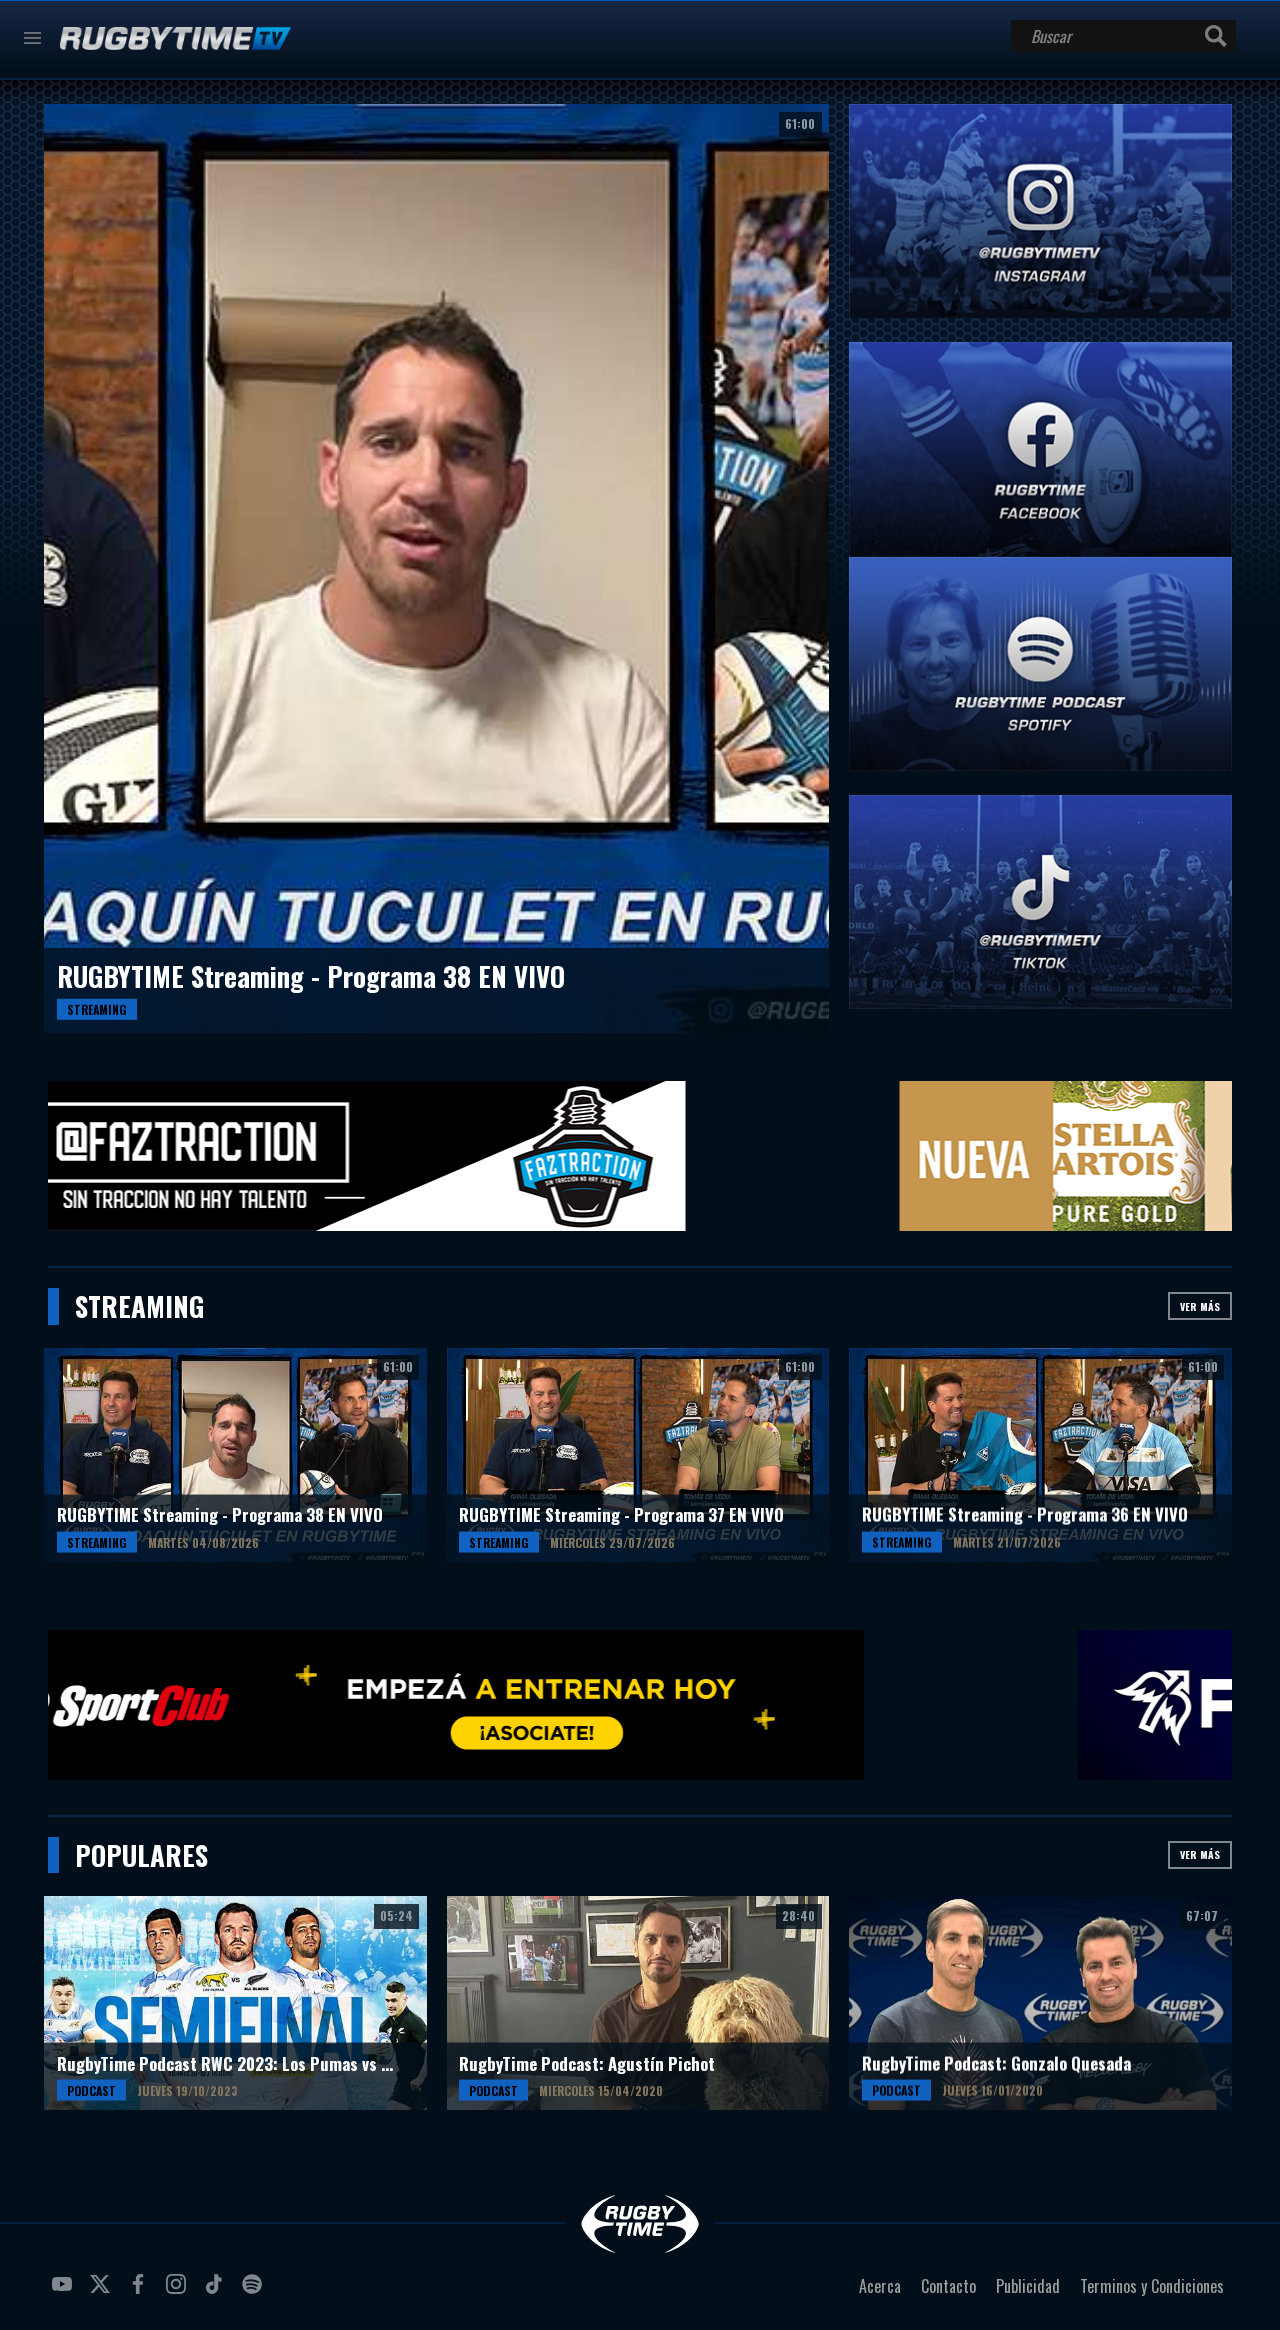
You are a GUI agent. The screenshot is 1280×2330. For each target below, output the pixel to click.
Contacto (948, 2286)
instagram (179, 2292)
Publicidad (1028, 2286)
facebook (141, 2292)
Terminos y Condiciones (1152, 2286)
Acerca (880, 2286)
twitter (103, 2292)
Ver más (1200, 1306)
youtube (65, 2292)
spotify (255, 2292)
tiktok (217, 2292)
